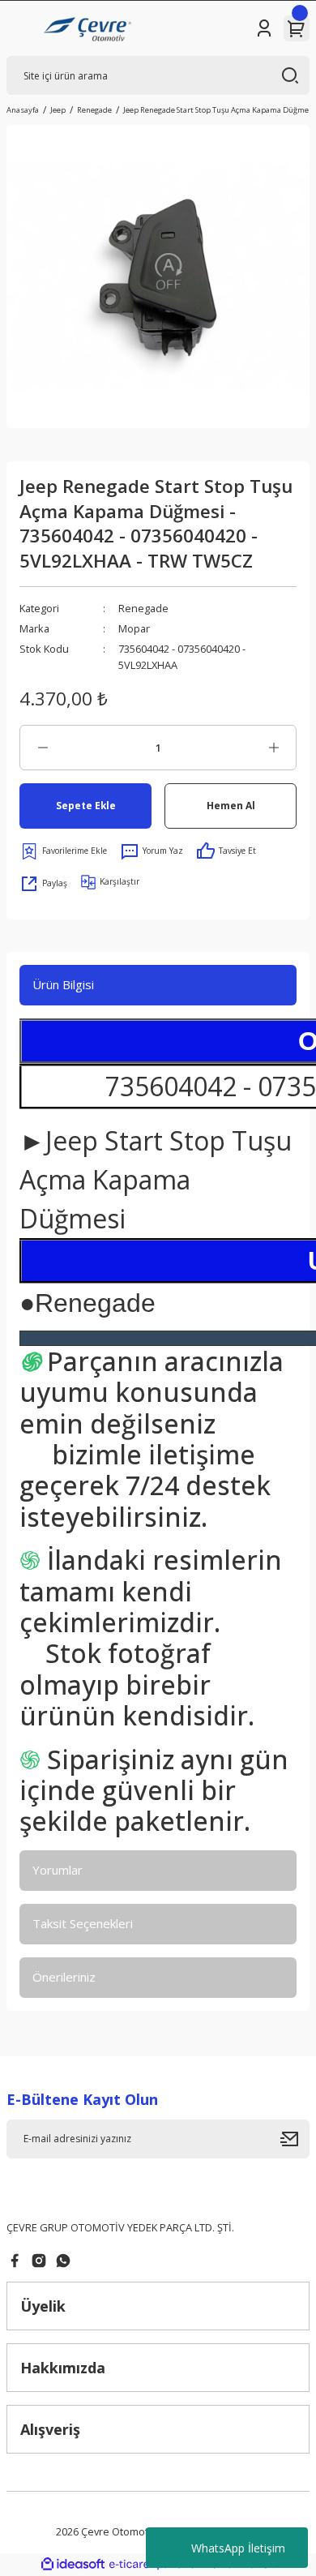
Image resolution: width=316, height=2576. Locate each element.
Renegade (143, 608)
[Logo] (90, 28)
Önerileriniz (64, 1977)
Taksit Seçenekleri (83, 1923)
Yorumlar (58, 1870)
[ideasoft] (73, 2565)
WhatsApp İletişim (238, 2548)
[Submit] (295, 2139)
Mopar (134, 628)
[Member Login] (264, 28)
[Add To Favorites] (63, 851)
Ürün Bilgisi (63, 984)
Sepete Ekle (86, 805)
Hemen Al (231, 805)
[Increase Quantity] (273, 748)
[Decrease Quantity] (43, 748)
